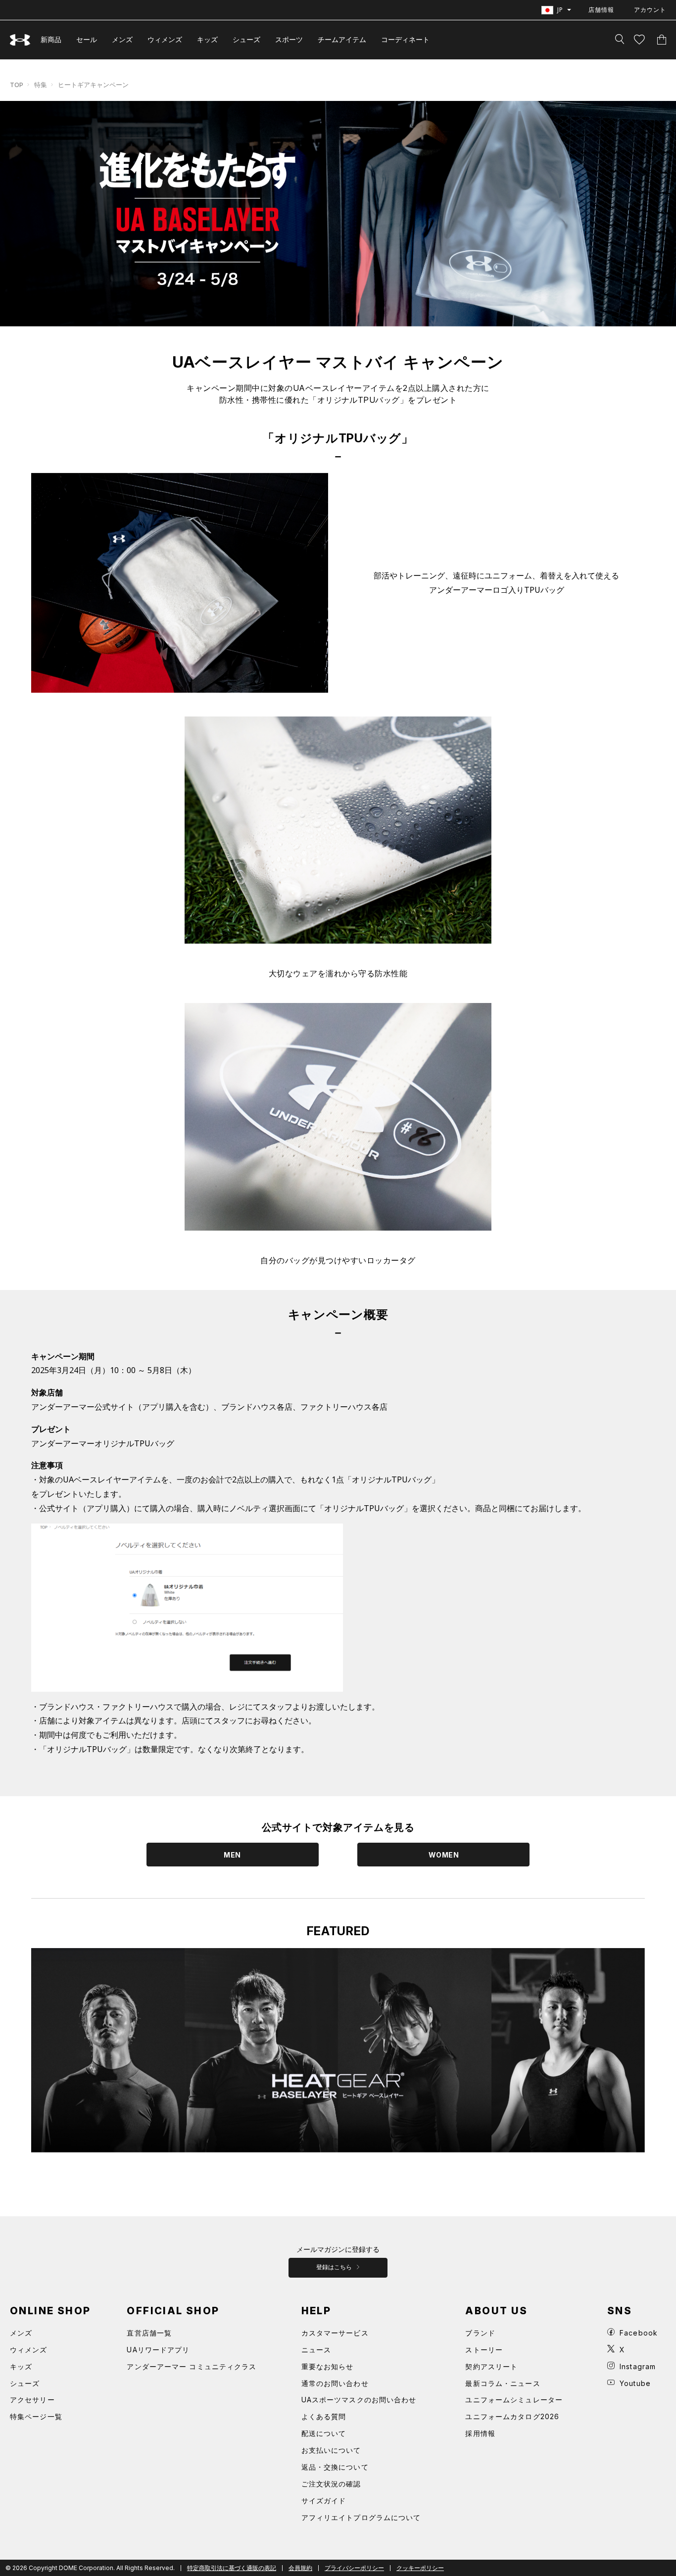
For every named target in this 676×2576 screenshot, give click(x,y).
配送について (324, 2433)
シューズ (246, 39)
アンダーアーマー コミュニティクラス (192, 2366)
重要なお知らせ (328, 2366)
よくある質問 (324, 2416)
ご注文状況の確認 (331, 2484)
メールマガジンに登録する (338, 2249)
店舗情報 (601, 10)
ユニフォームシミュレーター (514, 2400)
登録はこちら (335, 2267)
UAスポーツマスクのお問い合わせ (359, 2400)
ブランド (480, 2333)
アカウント (650, 10)
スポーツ (289, 39)
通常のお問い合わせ (335, 2383)
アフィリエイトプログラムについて (361, 2517)
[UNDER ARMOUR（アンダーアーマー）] (20, 40)
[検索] (620, 40)
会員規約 (300, 2568)
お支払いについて (331, 2450)
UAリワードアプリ (158, 2350)
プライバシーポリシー (354, 2568)
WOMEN (444, 1855)
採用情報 (480, 2433)
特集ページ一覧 (36, 2416)
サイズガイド (324, 2501)
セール (87, 39)
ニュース (316, 2350)
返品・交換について (335, 2467)
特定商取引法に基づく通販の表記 (232, 2568)
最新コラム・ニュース (503, 2383)
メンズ (122, 39)
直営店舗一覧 (149, 2333)
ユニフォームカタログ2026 (512, 2416)
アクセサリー (32, 2400)
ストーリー (484, 2350)
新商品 (51, 39)
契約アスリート (491, 2366)
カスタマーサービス (335, 2333)
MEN (232, 1855)
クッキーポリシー (420, 2568)
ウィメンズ (165, 39)
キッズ (207, 39)
